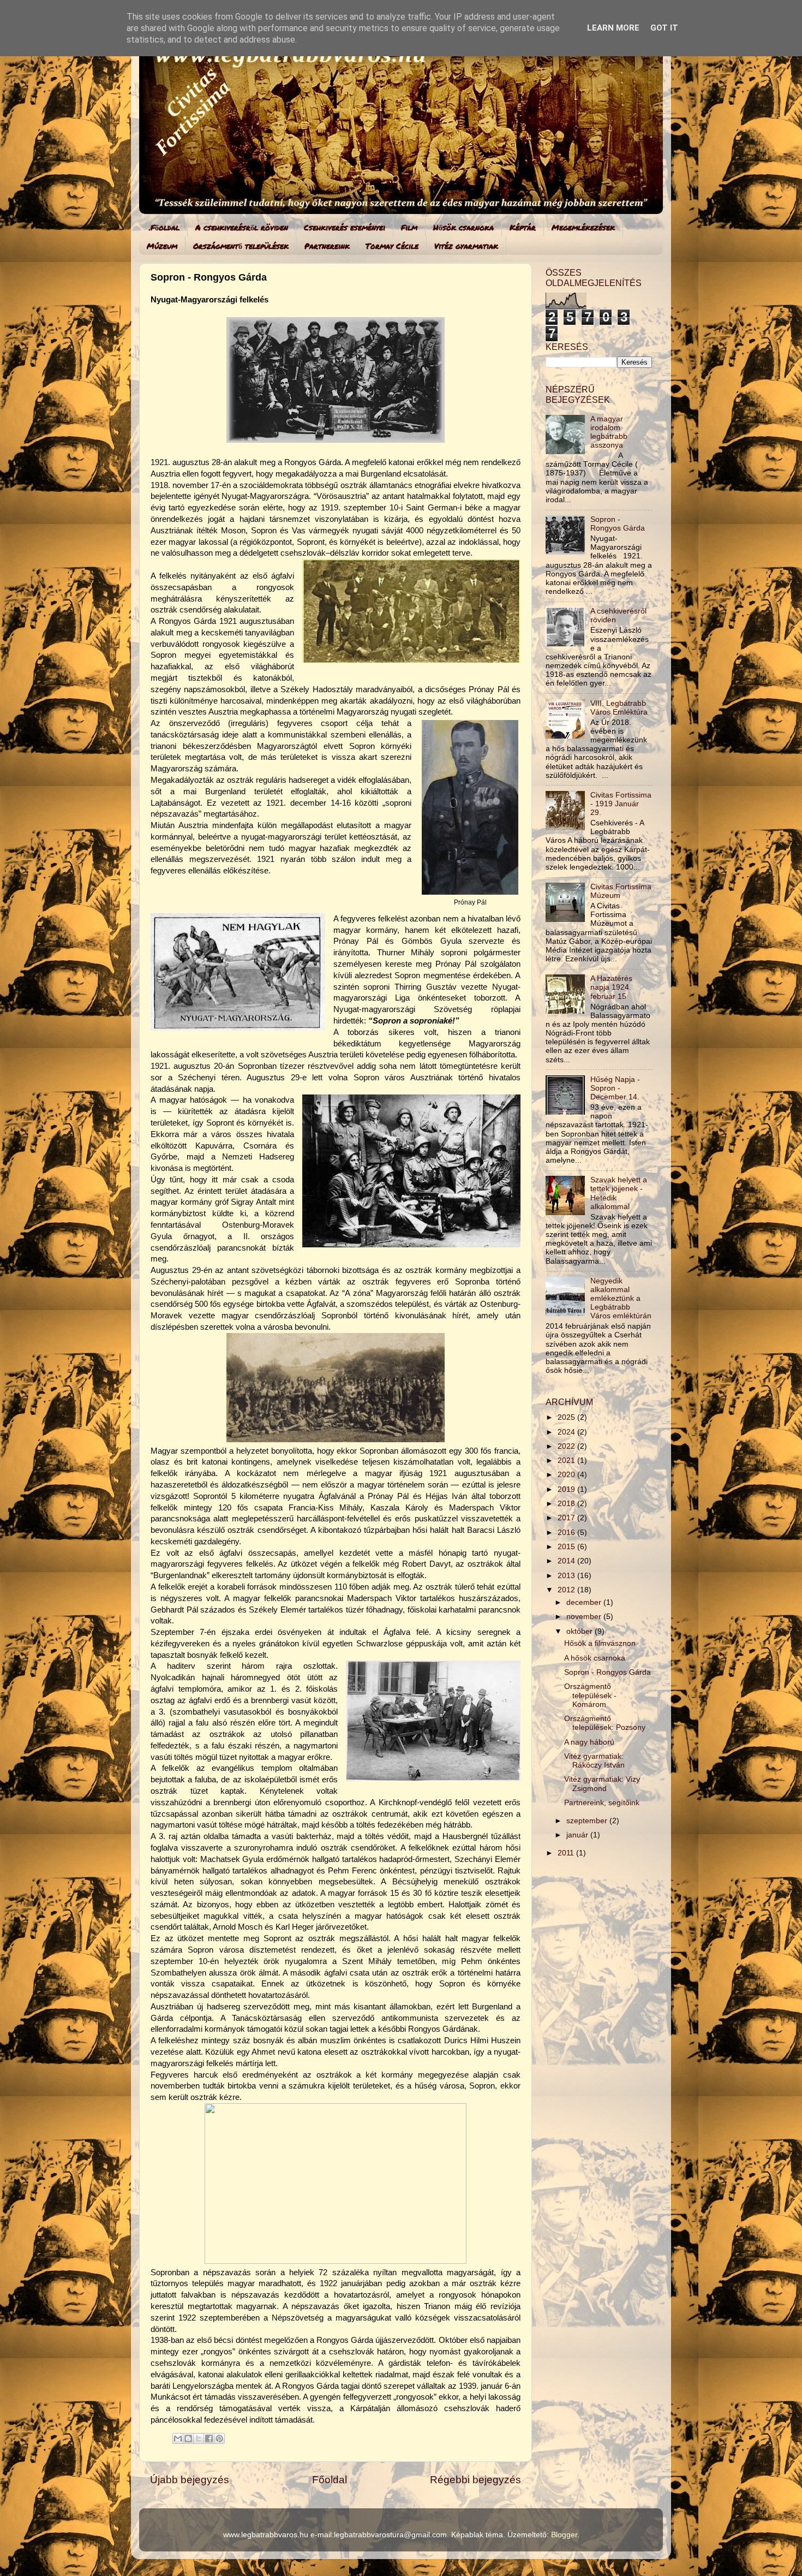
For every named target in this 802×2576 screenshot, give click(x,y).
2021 (567, 1460)
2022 (567, 1446)
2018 (567, 1504)
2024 (567, 1432)
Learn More (613, 28)
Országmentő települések (241, 246)
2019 (567, 1489)
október (580, 1631)
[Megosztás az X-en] (199, 2438)
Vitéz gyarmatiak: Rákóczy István (594, 1761)
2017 (567, 1518)
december (585, 1602)
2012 (567, 1590)
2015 (567, 1547)
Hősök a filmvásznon (600, 1643)
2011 (567, 1853)
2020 (567, 1475)
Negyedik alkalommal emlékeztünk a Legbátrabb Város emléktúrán (621, 1299)
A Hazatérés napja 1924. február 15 (611, 987)
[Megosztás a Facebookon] (209, 2438)
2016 (567, 1533)
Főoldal (330, 2480)
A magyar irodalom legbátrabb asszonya (609, 432)
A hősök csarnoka (595, 1658)
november (585, 1617)
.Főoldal (164, 227)
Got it (664, 28)
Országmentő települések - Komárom (590, 1695)
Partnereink (327, 246)
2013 (567, 1576)
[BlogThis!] (188, 2438)
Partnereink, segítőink (602, 1803)
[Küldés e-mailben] (178, 2438)
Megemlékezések (583, 227)
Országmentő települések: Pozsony (605, 1723)
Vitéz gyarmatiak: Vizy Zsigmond (602, 1784)
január (578, 1835)
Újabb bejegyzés (190, 2480)
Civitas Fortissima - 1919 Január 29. (621, 804)
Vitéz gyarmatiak (466, 246)
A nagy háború (589, 1742)
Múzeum (162, 246)
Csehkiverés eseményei (345, 227)
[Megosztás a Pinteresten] (219, 2438)
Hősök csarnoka (463, 227)
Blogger (564, 2535)
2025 (567, 1417)
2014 (567, 1561)
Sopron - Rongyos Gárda (618, 524)
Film (409, 227)
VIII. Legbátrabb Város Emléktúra (619, 708)
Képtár (523, 227)
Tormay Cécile (392, 246)
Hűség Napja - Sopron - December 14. (615, 1088)
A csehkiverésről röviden (242, 227)
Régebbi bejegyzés (475, 2480)
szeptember (588, 1821)
